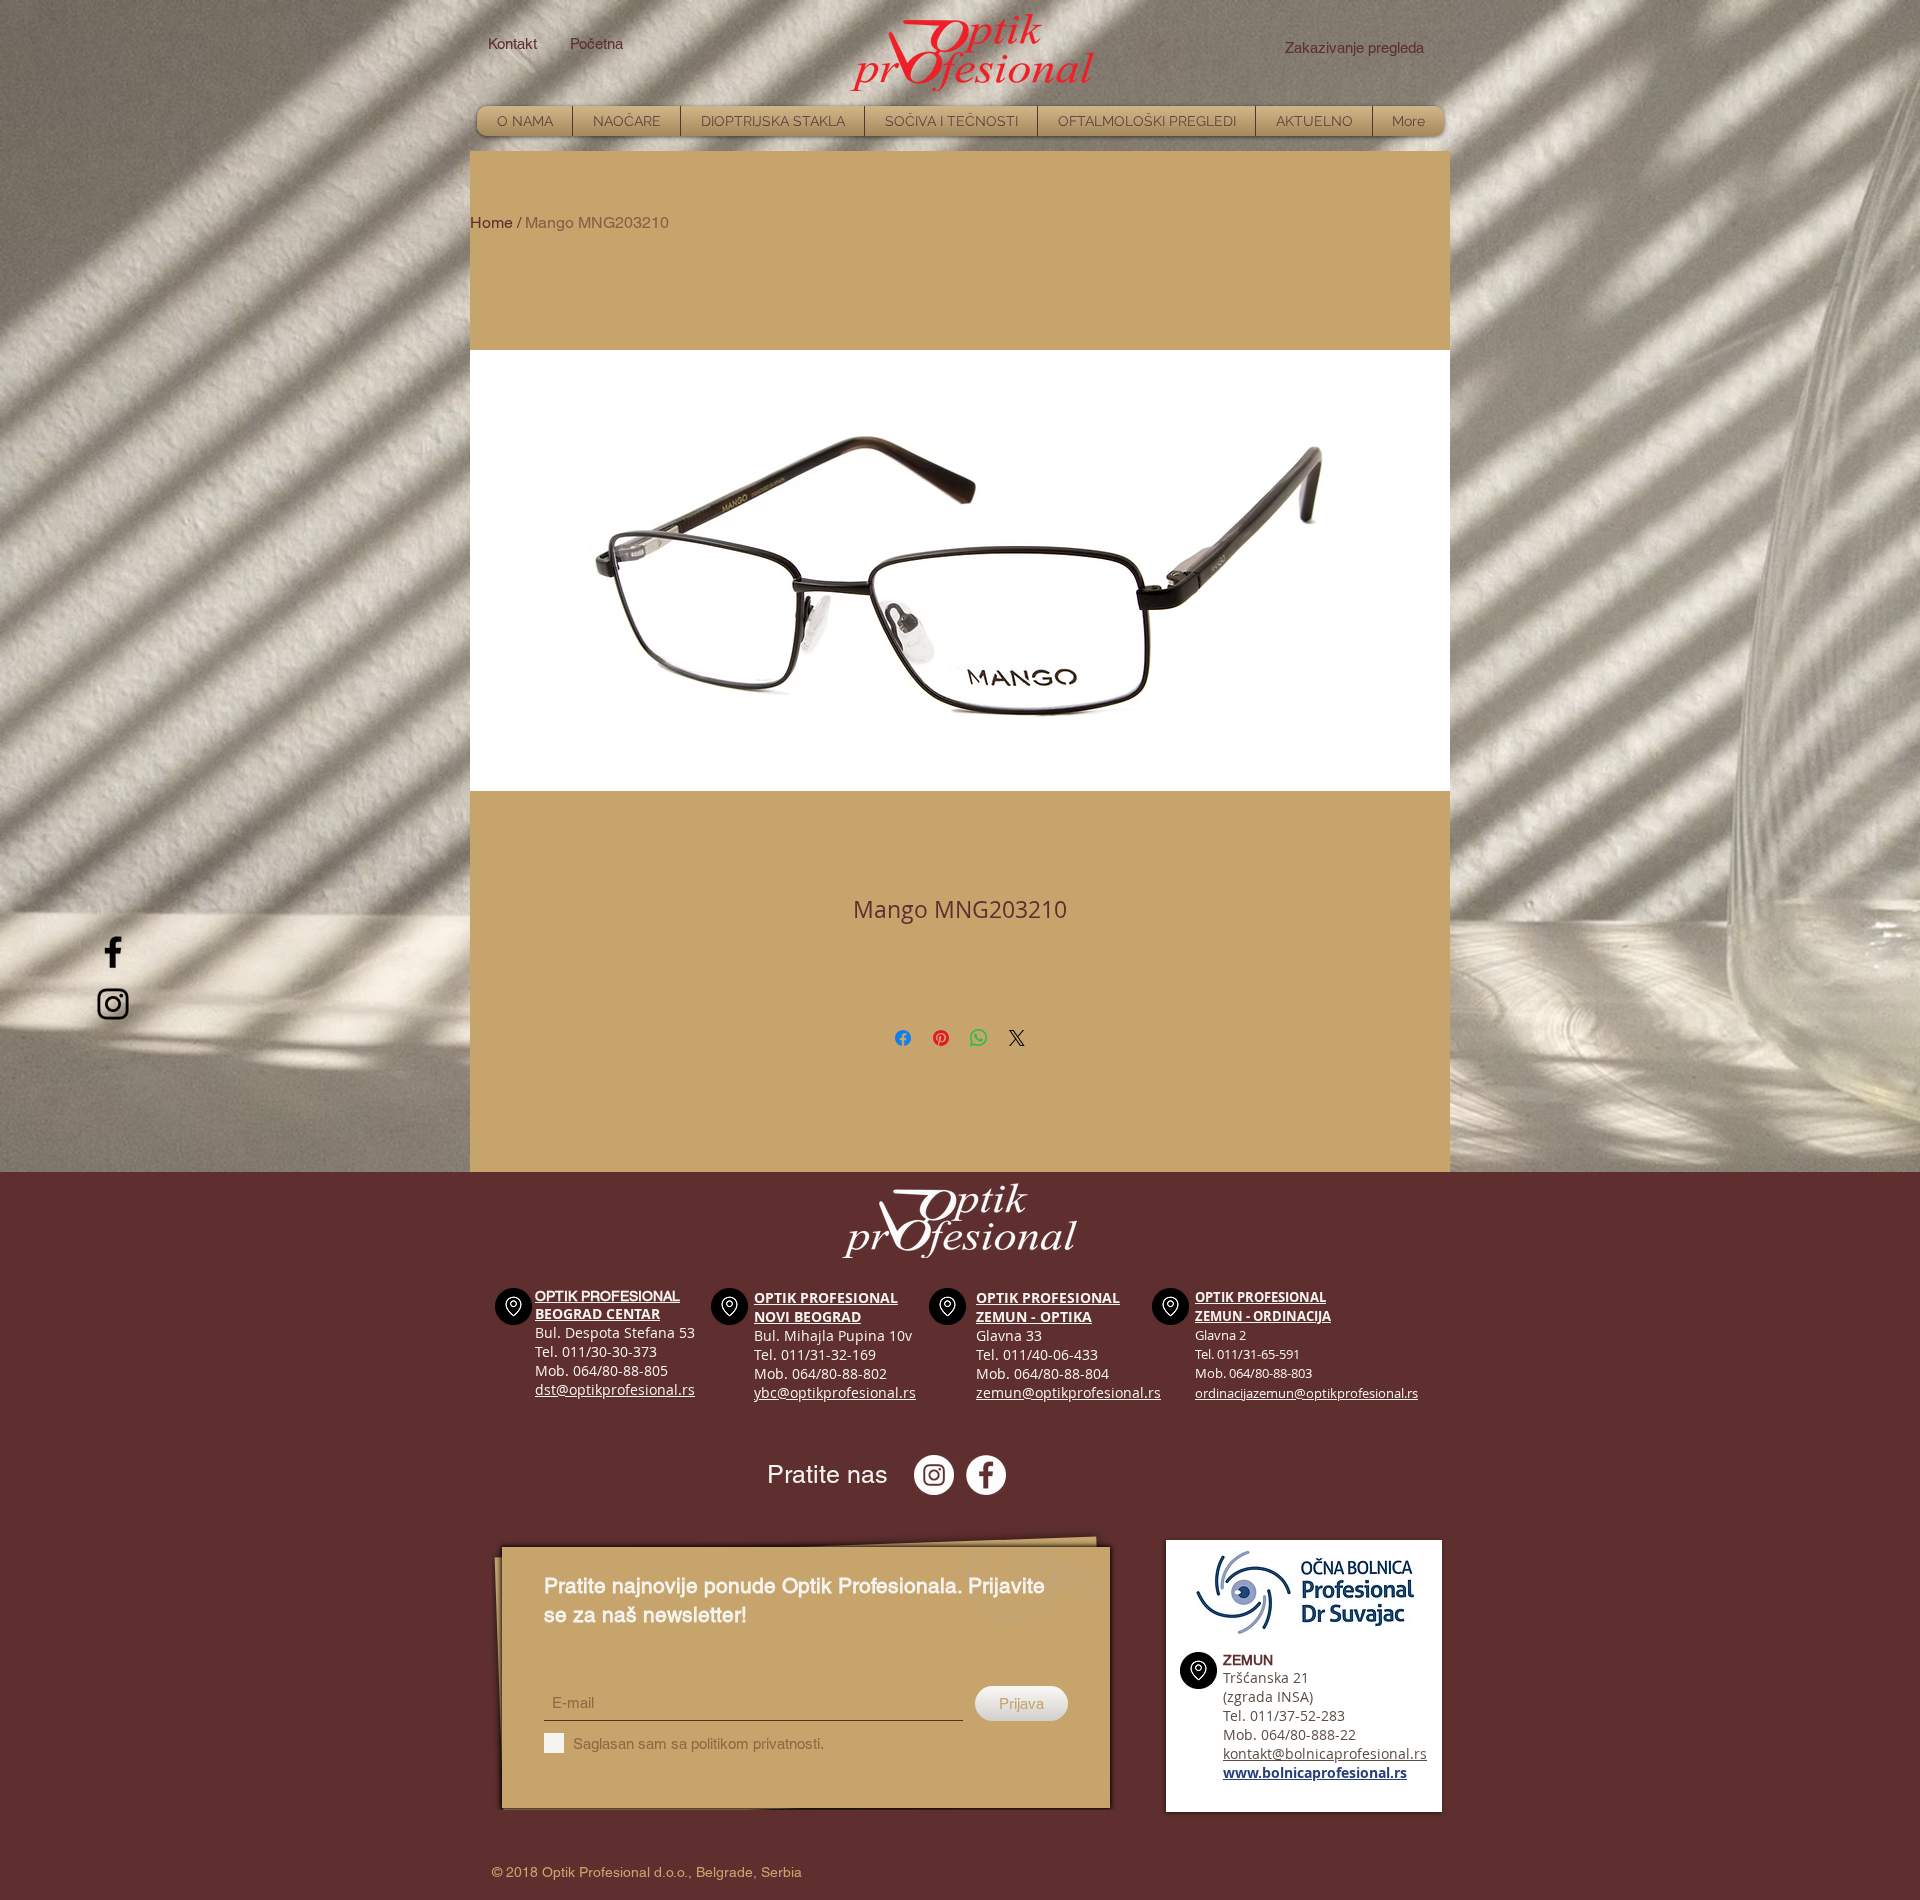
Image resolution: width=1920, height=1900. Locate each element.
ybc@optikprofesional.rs (835, 1392)
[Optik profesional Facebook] (986, 1475)
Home (491, 222)
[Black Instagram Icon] (113, 1004)
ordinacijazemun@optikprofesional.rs (1306, 1393)
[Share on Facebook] (903, 1038)
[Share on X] (1017, 1038)
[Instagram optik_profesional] (934, 1475)
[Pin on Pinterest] (941, 1038)
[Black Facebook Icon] (113, 952)
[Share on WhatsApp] (979, 1038)
